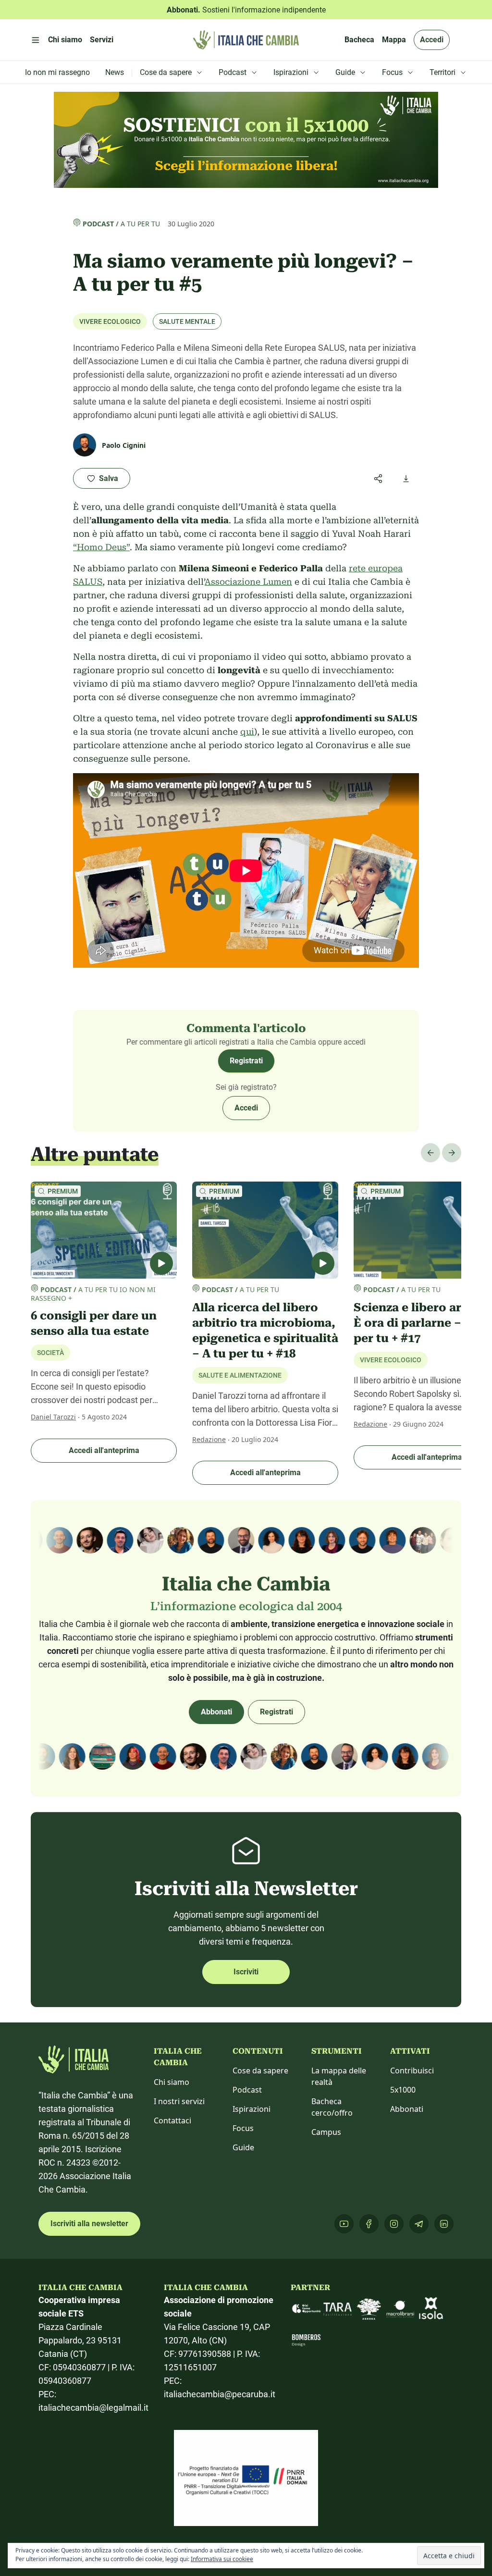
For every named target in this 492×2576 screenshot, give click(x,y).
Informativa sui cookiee (222, 2559)
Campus (326, 2132)
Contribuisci (412, 2071)
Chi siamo (172, 2082)
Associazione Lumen (248, 582)
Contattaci (172, 2120)
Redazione (209, 1439)
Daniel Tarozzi (53, 1417)
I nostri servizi (179, 2101)
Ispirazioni (252, 2109)
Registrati (246, 1061)
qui (247, 732)
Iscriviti (246, 1972)
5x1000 (403, 2090)
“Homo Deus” (101, 547)
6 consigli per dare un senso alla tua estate (94, 1323)
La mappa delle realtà (339, 2076)
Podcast (98, 224)
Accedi (432, 40)
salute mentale (187, 321)
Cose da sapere (260, 2071)
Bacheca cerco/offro (332, 2107)
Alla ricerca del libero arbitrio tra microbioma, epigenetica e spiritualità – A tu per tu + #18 (265, 1331)
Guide (243, 2147)
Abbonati (216, 1712)
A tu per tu (140, 224)
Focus (243, 2128)
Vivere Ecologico (110, 321)
